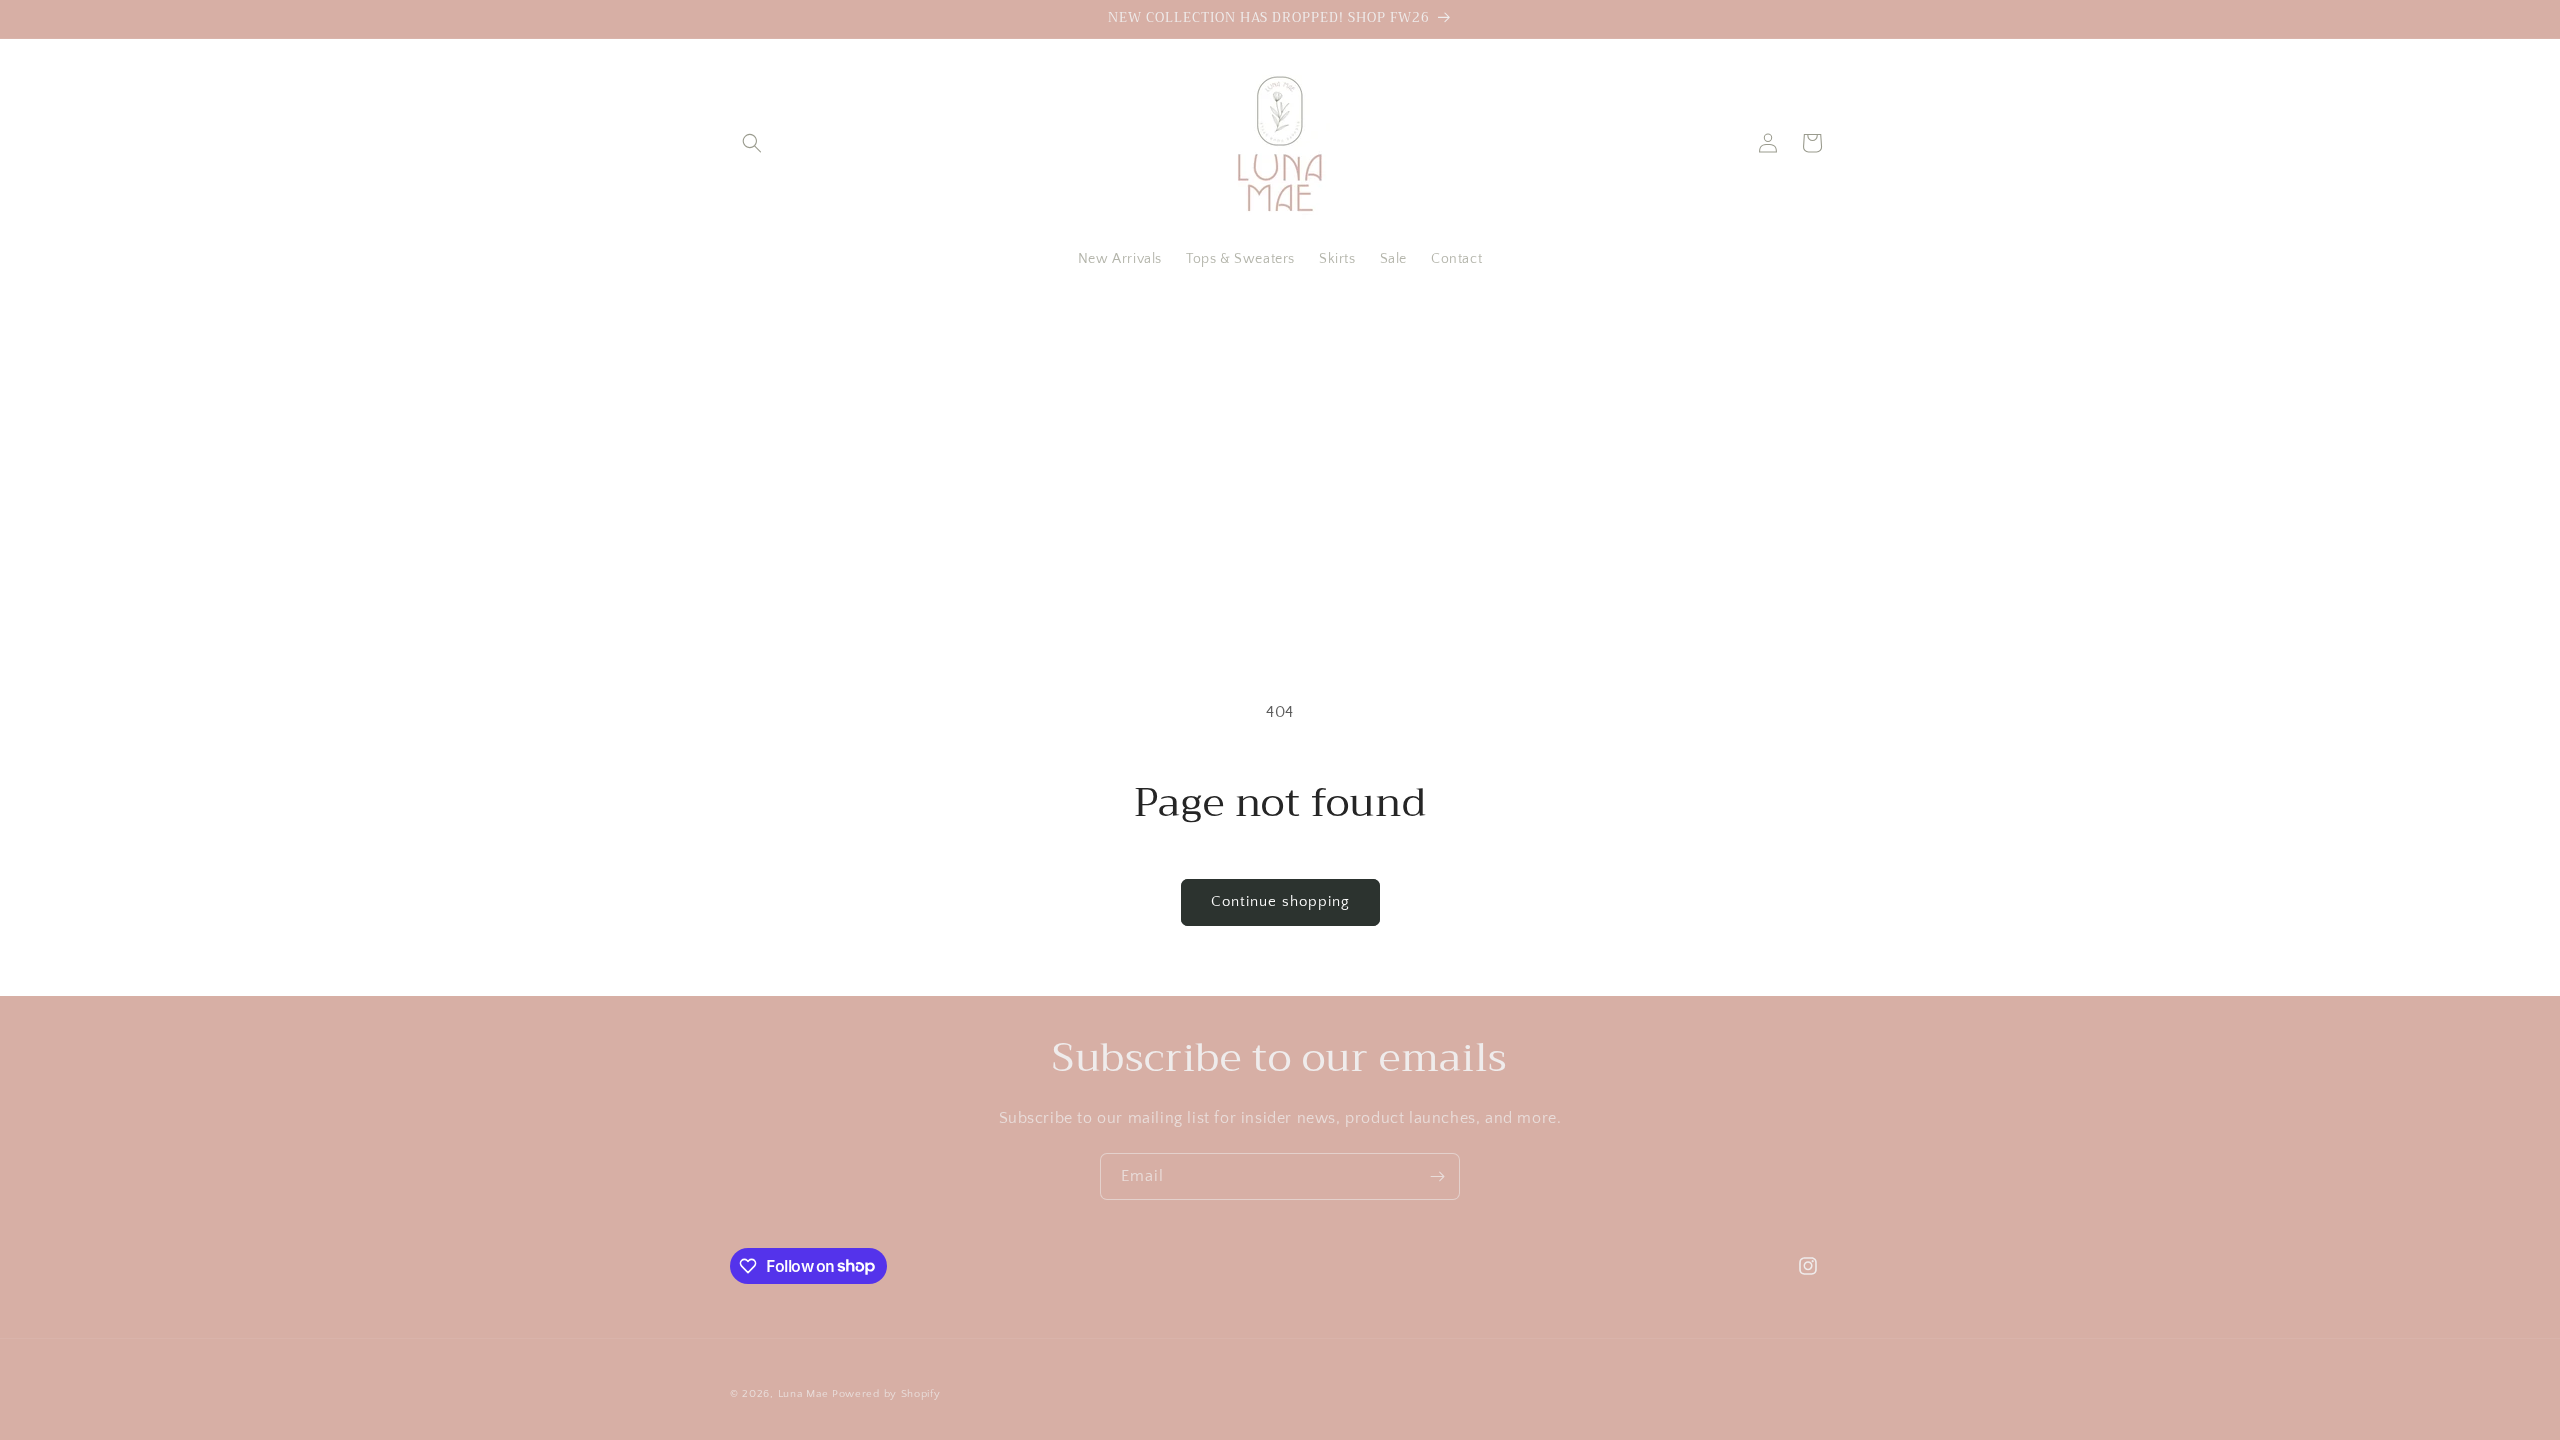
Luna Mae (803, 1394)
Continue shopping (1280, 901)
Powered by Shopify (886, 1394)
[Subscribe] (1437, 1176)
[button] (752, 143)
